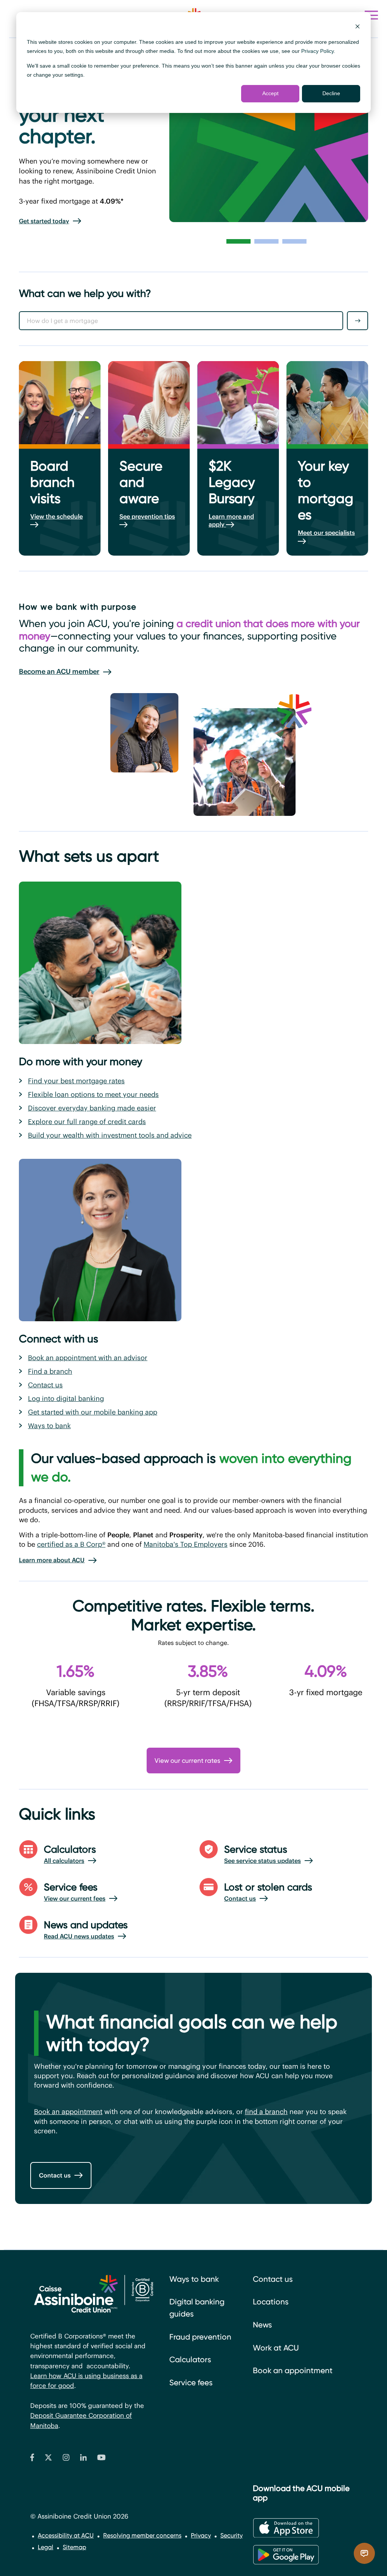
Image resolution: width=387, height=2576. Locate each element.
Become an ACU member (59, 671)
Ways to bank (49, 1426)
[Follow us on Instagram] (66, 2459)
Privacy (201, 2535)
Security (231, 2535)
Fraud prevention (200, 2337)
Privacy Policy (317, 51)
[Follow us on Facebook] (32, 2459)
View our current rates (187, 1761)
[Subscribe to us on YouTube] (101, 2459)
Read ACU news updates (79, 1936)
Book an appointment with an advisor (88, 1358)
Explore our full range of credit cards (87, 1122)
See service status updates (262, 1861)
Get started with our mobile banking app (93, 1412)
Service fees (191, 2383)
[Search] (358, 321)
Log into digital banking (66, 1398)
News (262, 2325)
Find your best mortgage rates (76, 1081)
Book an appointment (68, 2112)
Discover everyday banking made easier (92, 1108)
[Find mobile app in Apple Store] (286, 2528)
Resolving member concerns (142, 2535)
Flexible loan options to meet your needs (93, 1094)
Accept (270, 93)
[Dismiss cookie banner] (358, 27)
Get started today (44, 221)
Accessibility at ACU (66, 2535)
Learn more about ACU (52, 1560)
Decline (331, 93)
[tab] (238, 241)
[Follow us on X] (48, 2459)
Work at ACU (276, 2348)
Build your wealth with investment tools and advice (110, 1135)
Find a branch (50, 1371)
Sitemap (74, 2547)
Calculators (190, 2360)
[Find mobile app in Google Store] (286, 2555)
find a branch (266, 2112)
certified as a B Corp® (71, 1544)
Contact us (45, 1385)
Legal (46, 2547)
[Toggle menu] (371, 15)
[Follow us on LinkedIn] (84, 2459)
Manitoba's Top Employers (186, 1544)
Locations (271, 2302)
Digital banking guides (197, 2308)
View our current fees (75, 1898)
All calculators (64, 1861)
